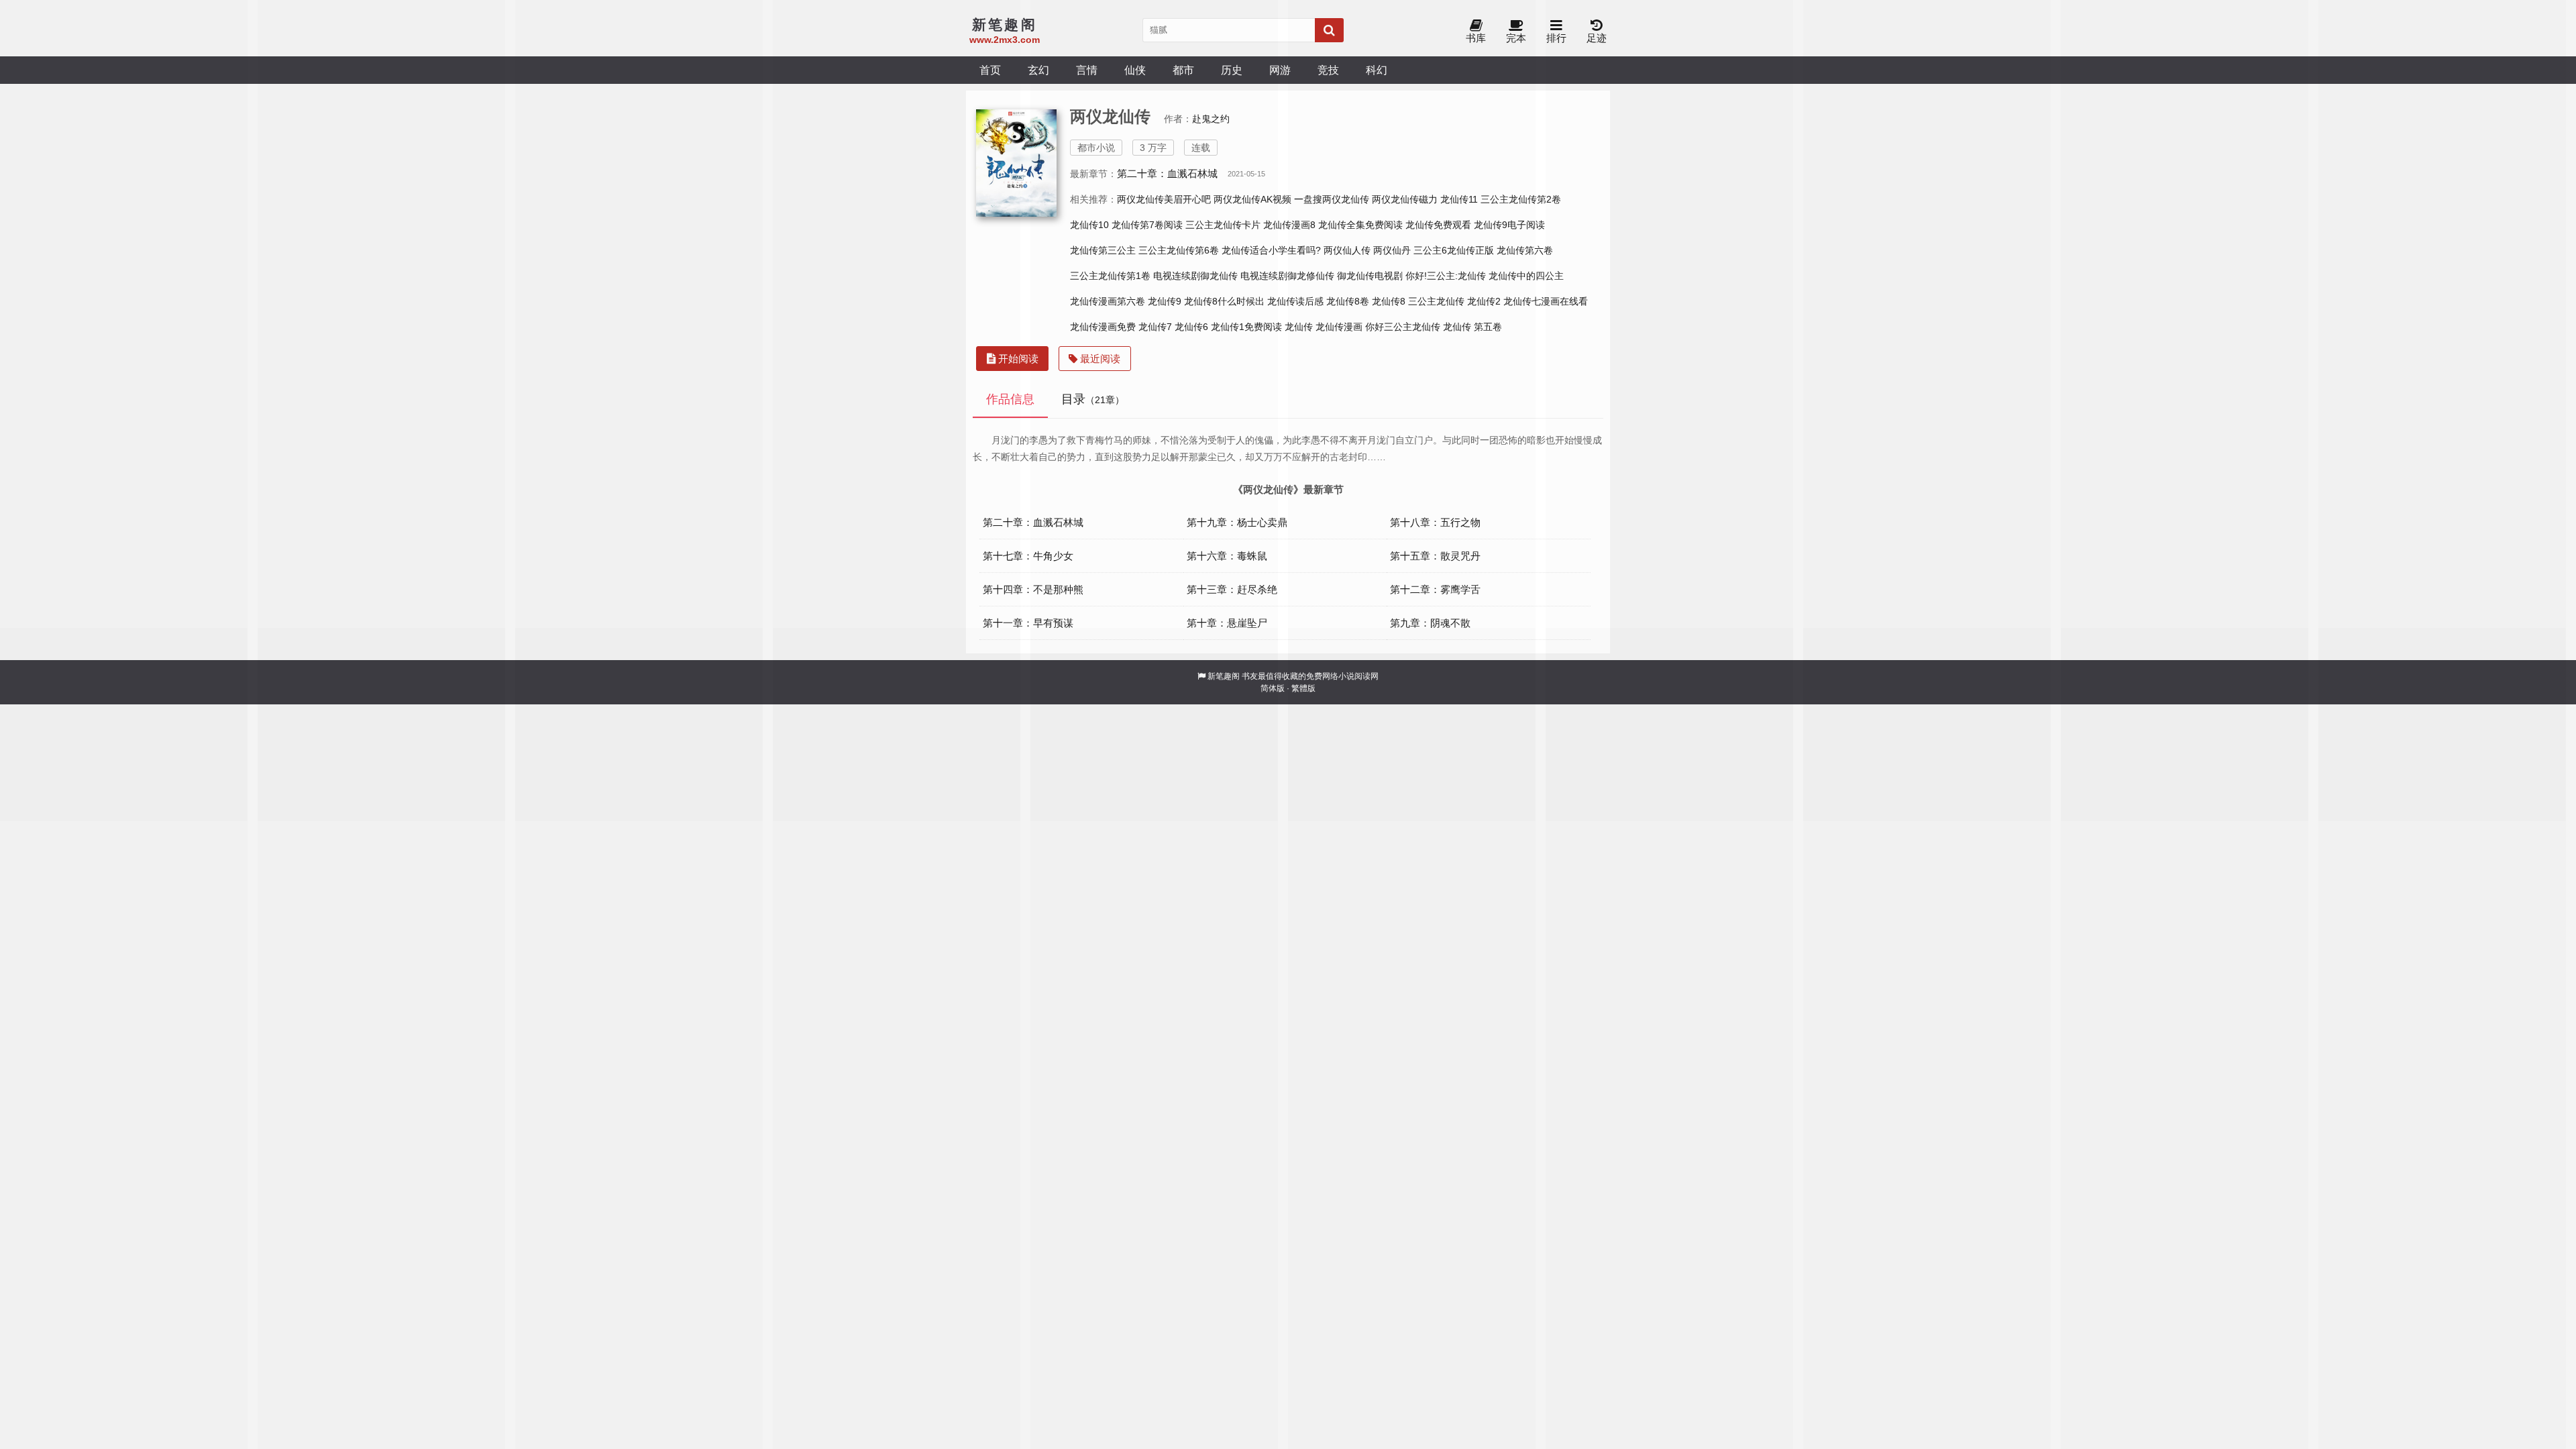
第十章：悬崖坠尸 (1227, 623)
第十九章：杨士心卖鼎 (1237, 522)
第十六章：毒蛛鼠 (1227, 556)
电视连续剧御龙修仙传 (1287, 276)
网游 (1280, 70)
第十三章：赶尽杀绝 (1232, 589)
